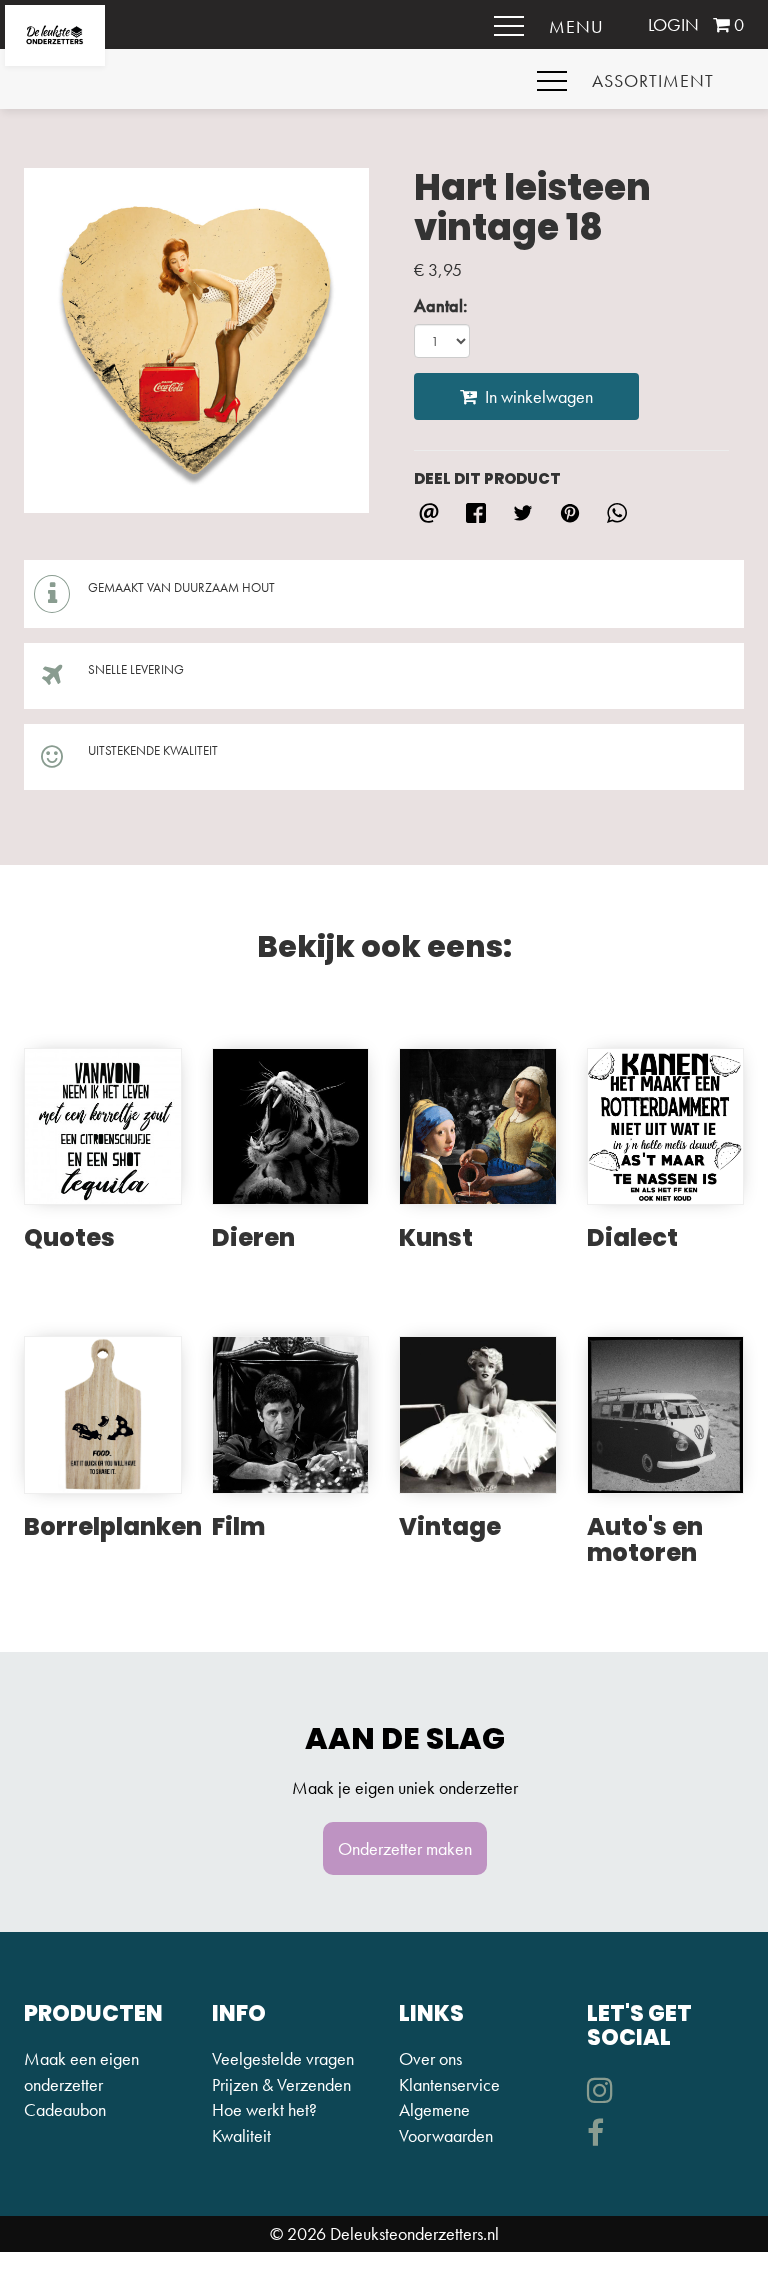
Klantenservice (449, 2084)
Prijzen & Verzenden (281, 2084)
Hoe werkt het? (264, 2109)
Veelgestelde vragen (283, 2058)
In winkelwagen (535, 396)
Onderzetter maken (405, 1848)
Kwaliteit (241, 2135)
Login (673, 24)
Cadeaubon (65, 2109)
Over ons (430, 2058)
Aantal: (441, 305)
